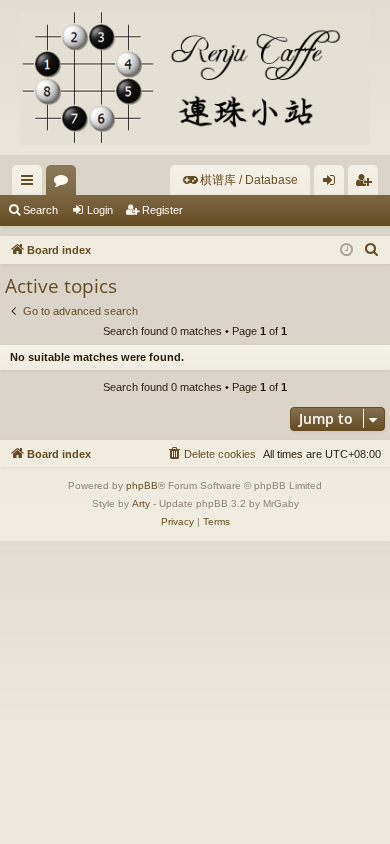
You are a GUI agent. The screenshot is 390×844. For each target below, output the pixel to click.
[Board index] (195, 77)
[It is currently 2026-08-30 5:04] (346, 250)
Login (100, 210)
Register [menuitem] (367, 184)
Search (40, 210)
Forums (65, 184)
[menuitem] (240, 180)
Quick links (31, 184)
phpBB (142, 485)
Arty (141, 503)
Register (162, 210)
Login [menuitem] (333, 184)
